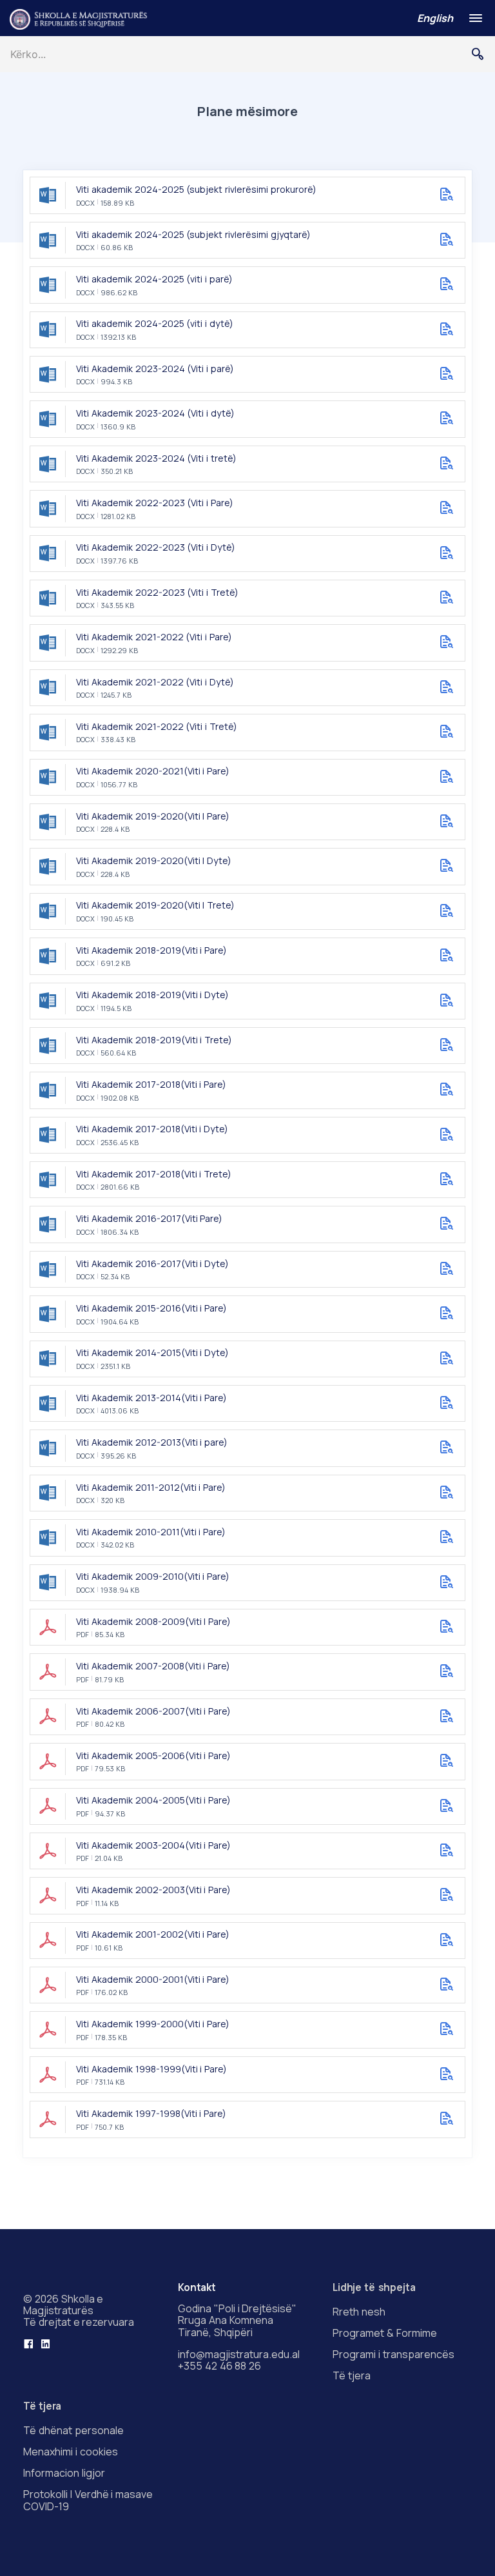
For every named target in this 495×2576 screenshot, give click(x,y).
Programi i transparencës (393, 2354)
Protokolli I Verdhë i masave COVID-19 (88, 2500)
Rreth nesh (359, 2312)
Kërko (483, 54)
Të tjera (352, 2375)
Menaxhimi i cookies (71, 2452)
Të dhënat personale (73, 2430)
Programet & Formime (385, 2333)
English (435, 18)
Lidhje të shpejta (374, 2287)
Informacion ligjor (64, 2473)
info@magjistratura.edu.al (239, 2354)
